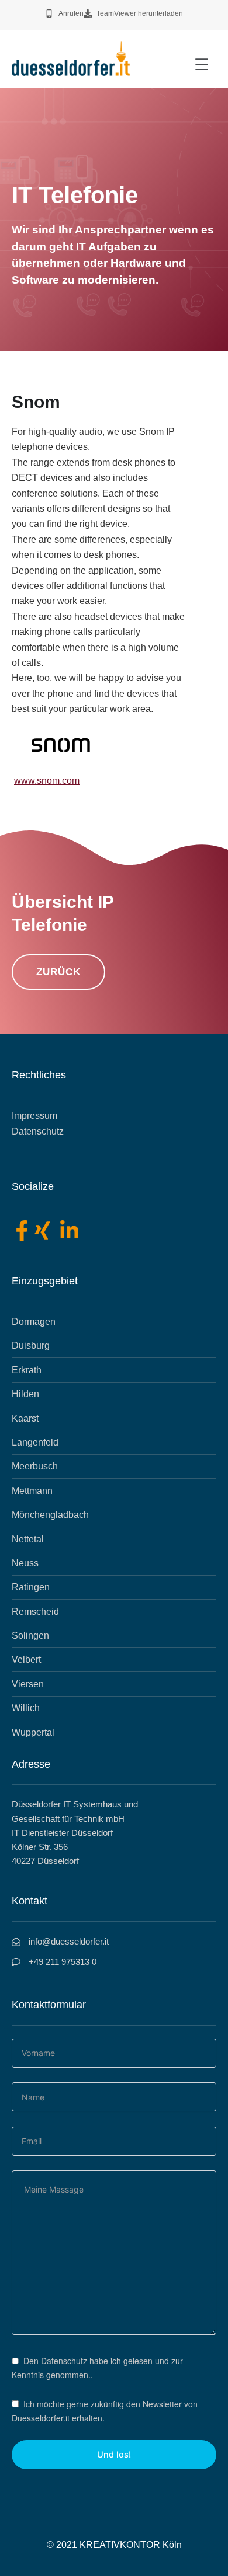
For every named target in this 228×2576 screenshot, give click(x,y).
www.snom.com (47, 781)
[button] (201, 64)
